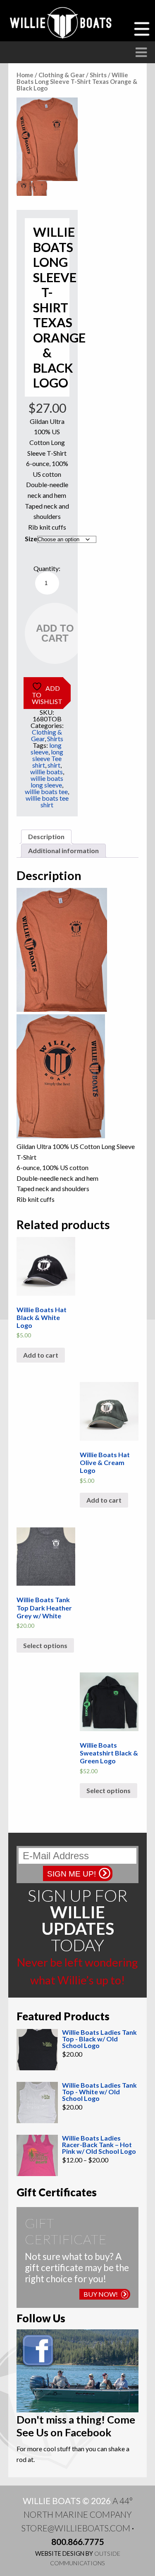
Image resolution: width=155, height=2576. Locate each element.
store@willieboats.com (76, 2528)
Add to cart (55, 633)
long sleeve (46, 748)
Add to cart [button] (41, 1355)
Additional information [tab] (63, 850)
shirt (54, 765)
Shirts (98, 75)
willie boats (46, 772)
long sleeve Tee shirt (48, 758)
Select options (45, 1645)
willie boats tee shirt (47, 801)
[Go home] (62, 23)
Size (31, 539)
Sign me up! (72, 1874)
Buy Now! (101, 2294)
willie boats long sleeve (47, 781)
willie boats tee (46, 791)
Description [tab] (46, 836)
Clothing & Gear (62, 75)
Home (25, 75)
